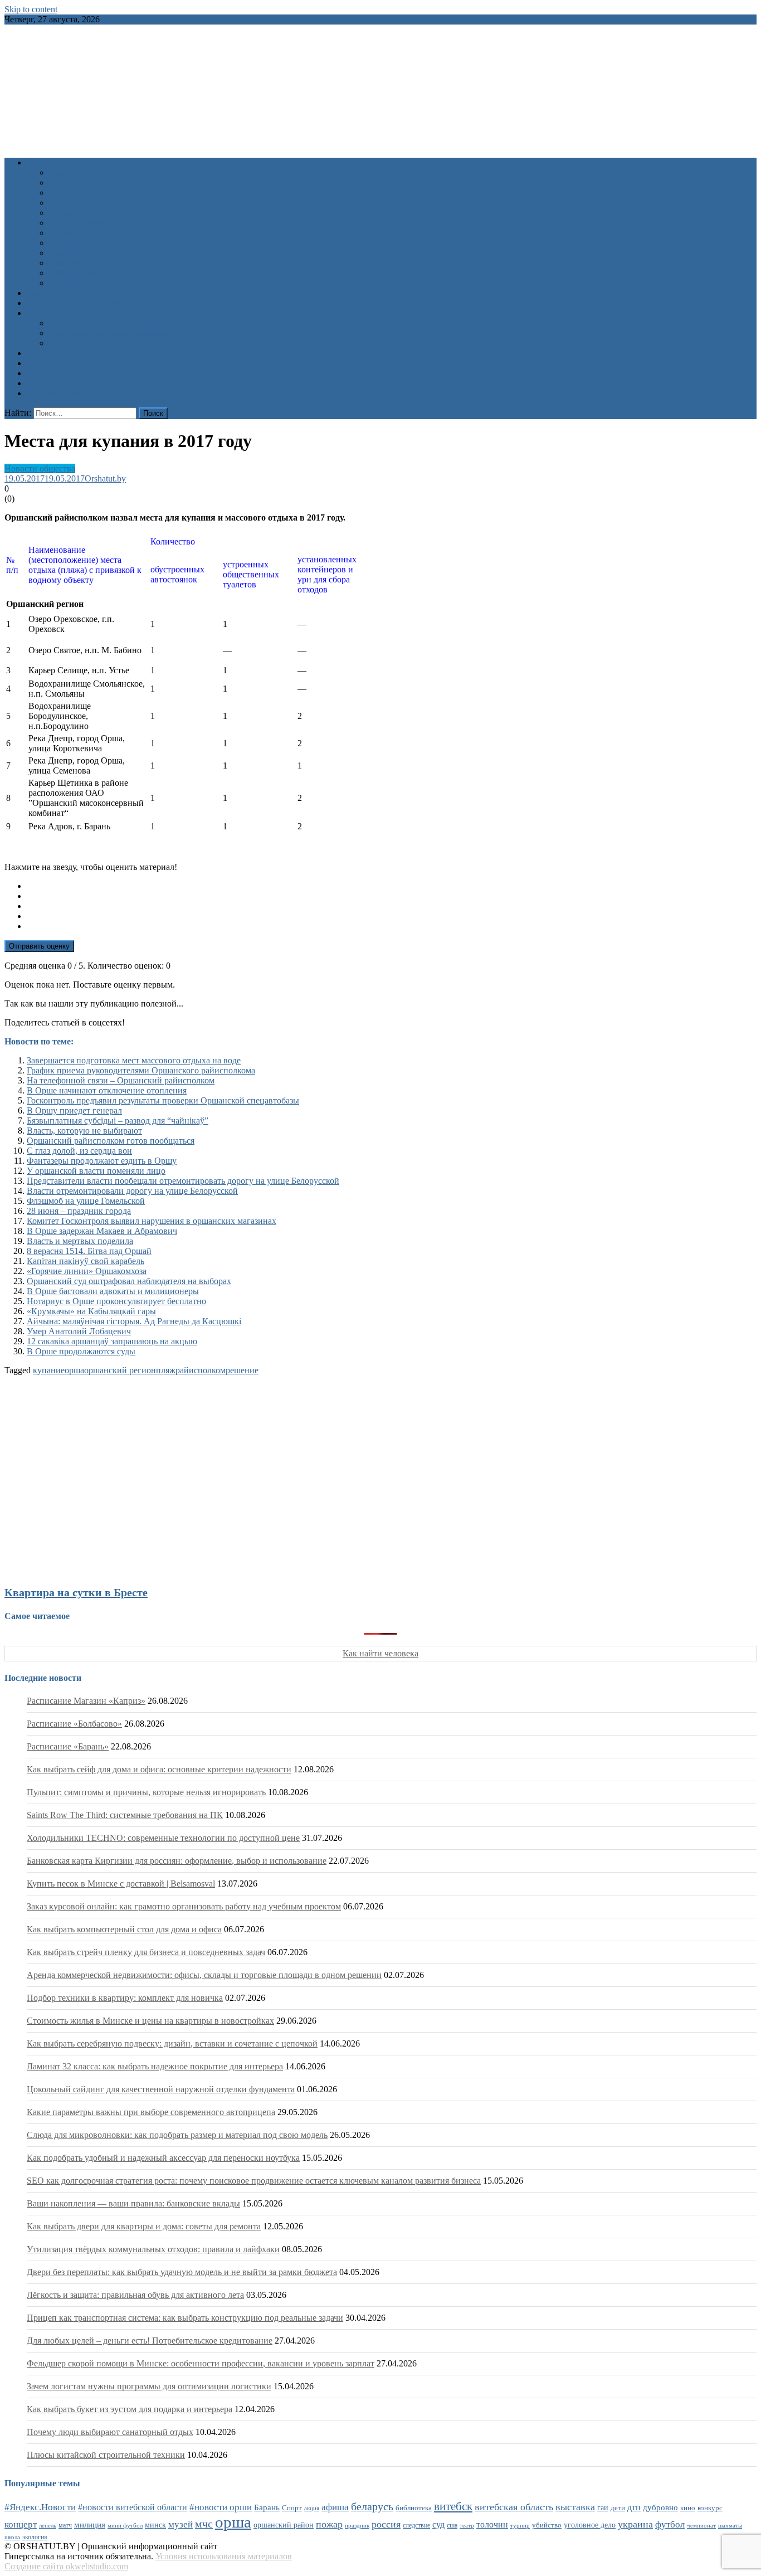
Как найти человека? (89, 283)
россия (386, 2524)
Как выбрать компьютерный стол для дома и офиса (124, 1929)
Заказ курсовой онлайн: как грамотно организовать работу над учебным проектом (184, 1906)
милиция (90, 2525)
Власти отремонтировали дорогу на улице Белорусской (132, 1191)
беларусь (372, 2506)
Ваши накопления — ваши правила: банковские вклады (133, 2203)
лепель (48, 2526)
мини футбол (125, 2525)
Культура (66, 183)
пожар (329, 2524)
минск (155, 2525)
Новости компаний (86, 273)
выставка (575, 2507)
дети (618, 2508)
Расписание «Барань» (68, 1746)
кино (688, 2508)
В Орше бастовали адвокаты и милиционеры (113, 1291)
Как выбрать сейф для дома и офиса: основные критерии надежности (159, 1769)
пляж (166, 1370)
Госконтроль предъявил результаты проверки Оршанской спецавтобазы (163, 1100)
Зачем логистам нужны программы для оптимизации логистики (149, 2386)
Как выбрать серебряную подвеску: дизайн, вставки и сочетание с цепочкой (172, 2043)
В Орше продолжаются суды (81, 1351)
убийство (547, 2525)
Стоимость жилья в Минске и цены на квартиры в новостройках (150, 2021)
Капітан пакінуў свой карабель (86, 1261)
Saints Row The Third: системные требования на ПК (125, 1815)
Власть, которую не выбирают (84, 1131)
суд (438, 2524)
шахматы (730, 2525)
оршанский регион (120, 1370)
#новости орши (221, 2507)
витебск (453, 2506)
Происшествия (77, 223)
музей (181, 2524)
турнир (520, 2525)
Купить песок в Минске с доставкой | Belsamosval (121, 1884)
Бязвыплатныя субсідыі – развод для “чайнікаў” (118, 1121)
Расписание (49, 313)
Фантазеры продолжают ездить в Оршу (102, 1161)
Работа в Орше (55, 353)
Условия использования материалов (224, 2556)
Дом (57, 203)
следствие (416, 2525)
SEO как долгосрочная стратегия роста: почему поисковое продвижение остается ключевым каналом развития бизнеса (254, 2181)
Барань (267, 2507)
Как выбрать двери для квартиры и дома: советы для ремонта (144, 2226)
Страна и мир (75, 243)
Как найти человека (380, 1653)
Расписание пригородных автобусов (118, 333)
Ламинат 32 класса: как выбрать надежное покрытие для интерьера (155, 2066)
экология (35, 2537)
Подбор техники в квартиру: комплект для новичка (125, 1998)
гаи (603, 2507)
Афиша (40, 293)
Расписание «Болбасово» (74, 1724)
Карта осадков (54, 383)
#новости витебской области (133, 2507)
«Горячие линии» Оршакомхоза (87, 1271)
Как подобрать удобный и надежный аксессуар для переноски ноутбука (163, 2158)
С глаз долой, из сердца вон (79, 1151)
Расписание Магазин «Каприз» (86, 1701)
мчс (204, 2524)
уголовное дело (590, 2525)
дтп (634, 2507)
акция (312, 2508)
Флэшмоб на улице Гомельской (86, 1201)
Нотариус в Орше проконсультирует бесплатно (116, 1301)
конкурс (710, 2508)
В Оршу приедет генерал (74, 1110)
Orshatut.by (105, 478)
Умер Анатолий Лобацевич (79, 1331)
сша (452, 2526)
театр (467, 2525)
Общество (68, 213)
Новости (43, 162)
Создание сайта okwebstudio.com (66, 2566)
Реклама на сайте (59, 393)
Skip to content (31, 9)
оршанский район (284, 2525)
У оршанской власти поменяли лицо (96, 1171)
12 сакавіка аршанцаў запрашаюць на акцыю (112, 1341)
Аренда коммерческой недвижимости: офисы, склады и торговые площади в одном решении (204, 1975)
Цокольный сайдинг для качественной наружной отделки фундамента (161, 2089)
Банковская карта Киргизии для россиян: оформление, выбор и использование (177, 1861)
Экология (67, 253)
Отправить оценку (39, 946)
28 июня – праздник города (79, 1211)
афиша (335, 2507)
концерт (21, 2524)
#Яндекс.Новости (40, 2507)
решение (242, 1370)
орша (74, 1370)
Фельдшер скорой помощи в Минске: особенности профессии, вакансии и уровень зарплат (201, 2363)
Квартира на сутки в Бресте (76, 1592)
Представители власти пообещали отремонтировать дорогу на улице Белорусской (183, 1181)
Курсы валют (52, 363)
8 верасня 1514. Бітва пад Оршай (89, 1251)
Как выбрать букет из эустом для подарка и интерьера (130, 2409)
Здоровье (66, 172)
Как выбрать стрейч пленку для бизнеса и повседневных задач (146, 1952)
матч (65, 2526)
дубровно (660, 2507)
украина (635, 2524)
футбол (670, 2524)
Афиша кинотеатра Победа (78, 303)
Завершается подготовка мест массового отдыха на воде (134, 1060)
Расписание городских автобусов (112, 323)
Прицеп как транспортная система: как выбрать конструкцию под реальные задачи (185, 2318)
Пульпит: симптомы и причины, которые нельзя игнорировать (146, 1792)
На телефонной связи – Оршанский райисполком (121, 1080)
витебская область (514, 2507)
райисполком (201, 1370)
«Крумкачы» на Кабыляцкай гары (91, 1311)
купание (49, 1370)
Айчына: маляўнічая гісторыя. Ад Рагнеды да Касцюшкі (134, 1321)
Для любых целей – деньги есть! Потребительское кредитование (150, 2341)
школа (12, 2537)
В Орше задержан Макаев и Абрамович (102, 1231)
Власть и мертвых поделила (80, 1241)
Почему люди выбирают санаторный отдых (110, 2432)
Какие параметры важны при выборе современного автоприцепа (151, 2112)
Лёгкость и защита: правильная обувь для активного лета (135, 2295)
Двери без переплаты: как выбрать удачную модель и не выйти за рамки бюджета (182, 2272)
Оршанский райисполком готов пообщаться (111, 1141)
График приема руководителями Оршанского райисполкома (141, 1070)
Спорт (61, 233)
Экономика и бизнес (88, 263)
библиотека (414, 2508)
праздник (357, 2525)
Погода (41, 373)
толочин (492, 2524)
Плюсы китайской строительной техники (106, 2455)
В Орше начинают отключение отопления (107, 1090)
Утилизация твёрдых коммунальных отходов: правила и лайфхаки (153, 2249)
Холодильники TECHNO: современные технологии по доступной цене (163, 1838)
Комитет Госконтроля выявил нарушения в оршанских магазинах (152, 1221)
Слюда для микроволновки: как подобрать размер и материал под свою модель (177, 2135)
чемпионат (701, 2525)
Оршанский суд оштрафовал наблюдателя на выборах (129, 1281)
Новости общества (40, 468)
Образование (74, 193)
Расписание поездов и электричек (114, 343)
